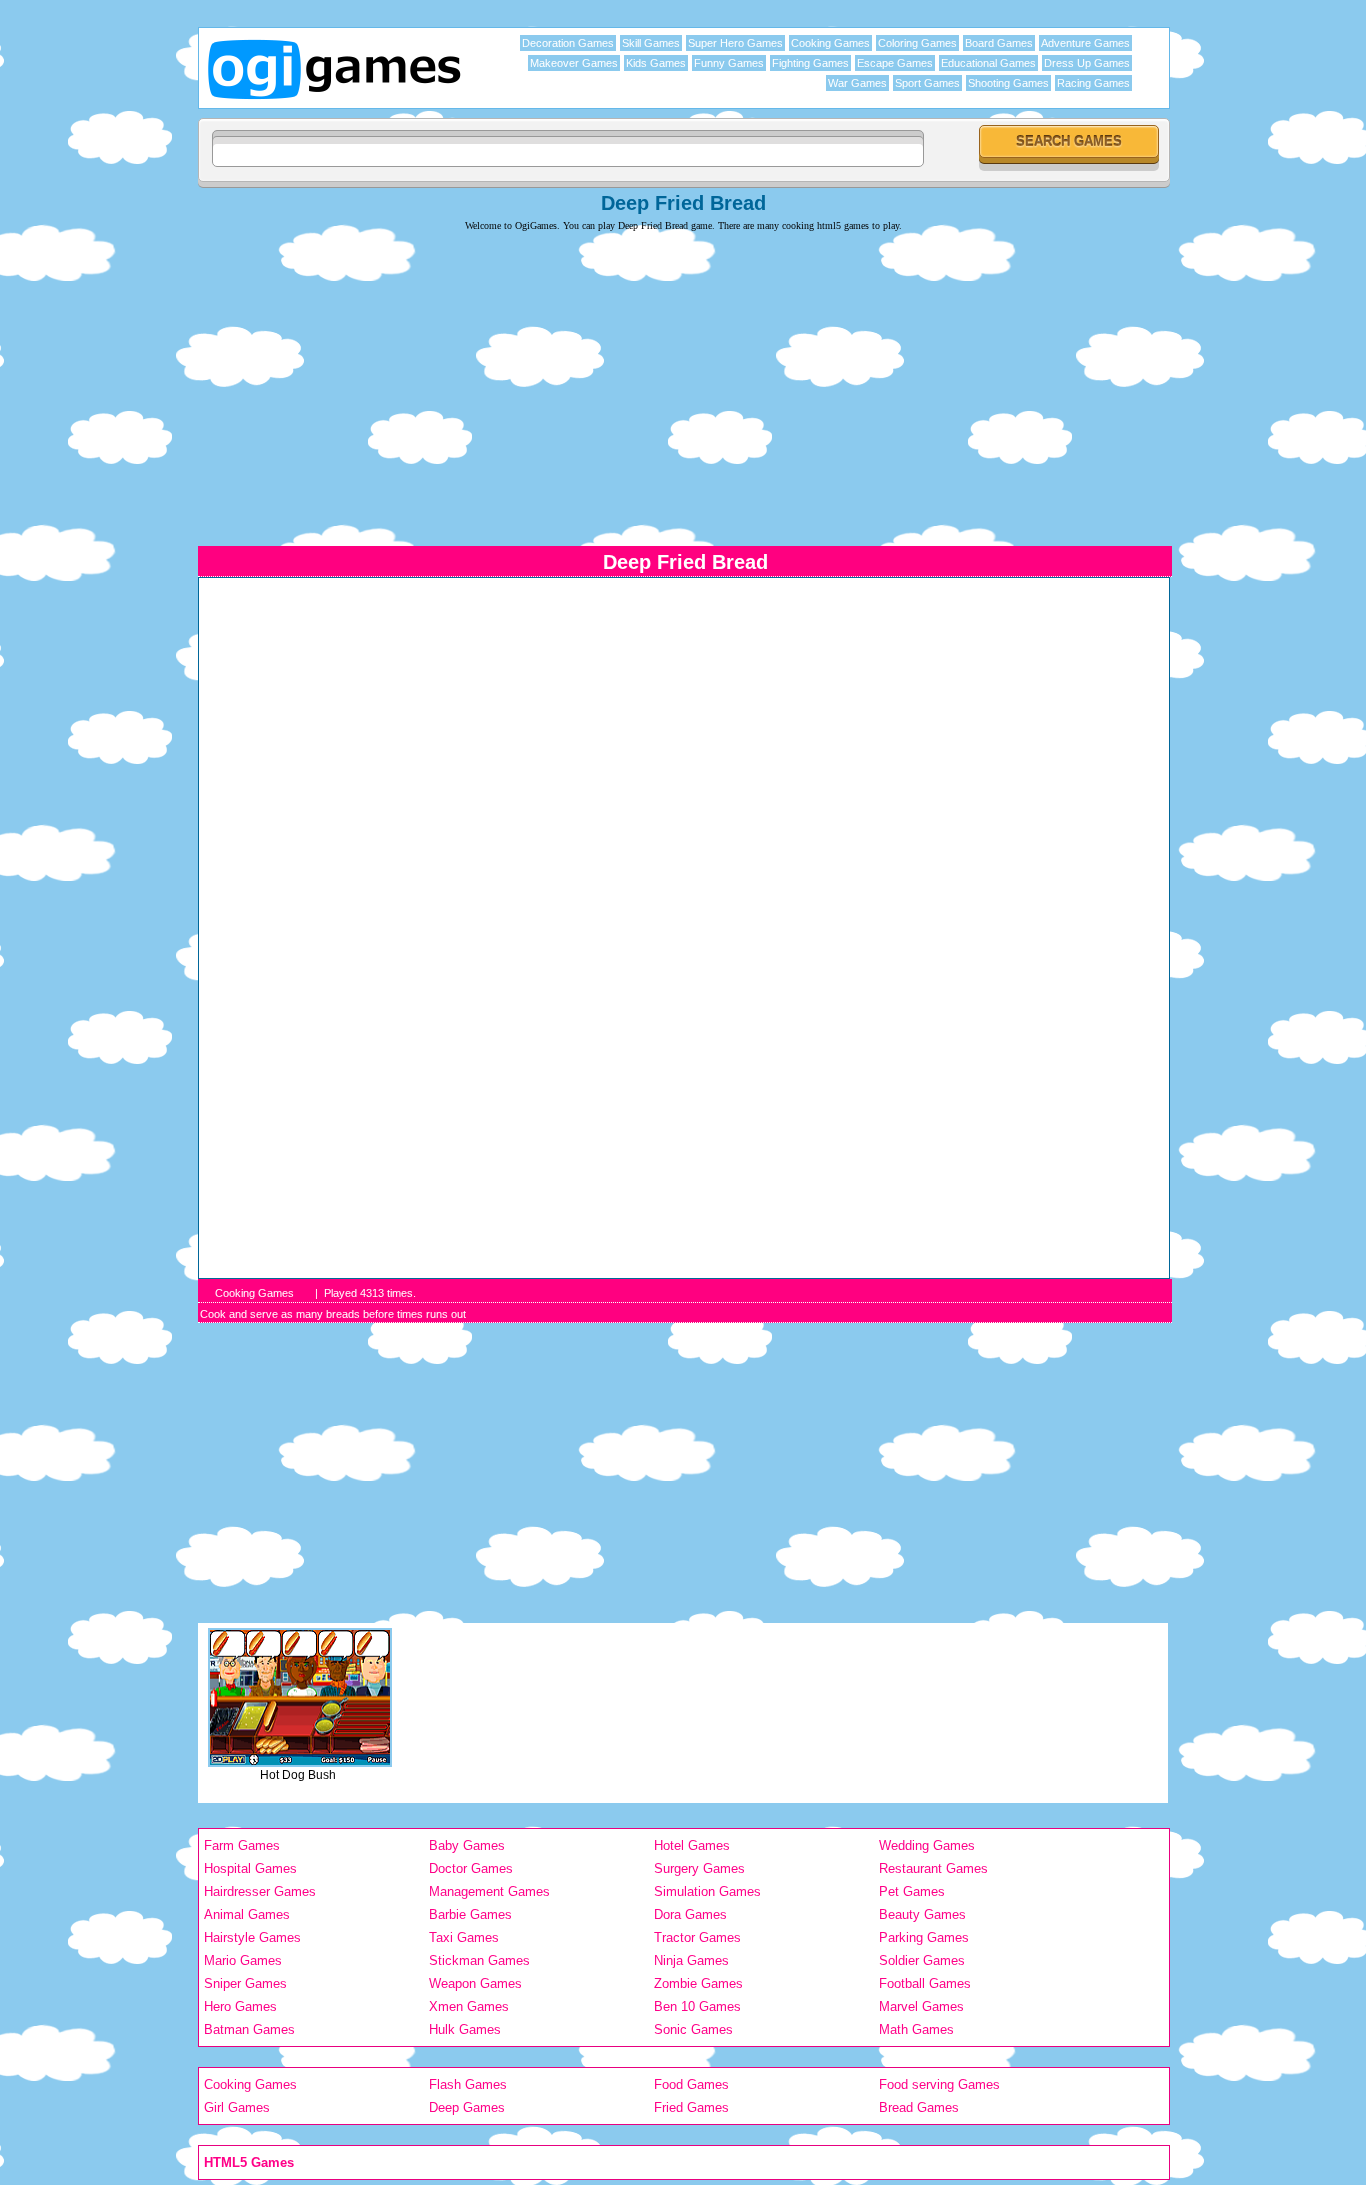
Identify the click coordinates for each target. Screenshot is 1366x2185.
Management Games (489, 1891)
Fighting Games (810, 63)
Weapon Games (475, 1983)
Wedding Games (927, 1845)
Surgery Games (699, 1868)
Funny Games (729, 63)
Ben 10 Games (697, 2006)
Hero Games (240, 2006)
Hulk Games (465, 2029)
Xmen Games (469, 2006)
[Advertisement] (683, 376)
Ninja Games (691, 1960)
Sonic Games (693, 2029)
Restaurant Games (933, 1868)
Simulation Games (707, 1891)
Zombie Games (698, 1983)
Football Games (925, 1983)
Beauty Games (922, 1914)
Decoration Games (568, 43)
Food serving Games (939, 2084)
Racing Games (1093, 83)
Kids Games (656, 63)
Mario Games (243, 1960)
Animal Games (247, 1914)
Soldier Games (922, 1960)
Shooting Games (1008, 83)
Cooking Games (830, 43)
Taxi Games (464, 1937)
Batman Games (249, 2029)
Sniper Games (245, 1983)
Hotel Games (692, 1845)
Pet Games (912, 1891)
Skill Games (651, 43)
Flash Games (468, 2084)
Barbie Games (470, 1914)
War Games (857, 83)
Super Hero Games (735, 43)
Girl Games (237, 2107)
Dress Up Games (1087, 63)
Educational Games (988, 63)
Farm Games (242, 1845)
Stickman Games (479, 1960)
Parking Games (924, 1937)
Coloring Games (917, 43)
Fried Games (691, 2107)
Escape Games (895, 63)
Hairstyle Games (252, 1937)
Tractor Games (697, 1937)
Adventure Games (1085, 43)
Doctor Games (471, 1868)
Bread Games (919, 2107)
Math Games (916, 2029)
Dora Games (690, 1914)
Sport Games (927, 83)
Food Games (691, 2084)
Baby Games (467, 1845)
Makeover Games (574, 63)
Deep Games (467, 2107)
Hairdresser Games (260, 1891)
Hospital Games (250, 1868)
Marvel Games (921, 2006)
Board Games (999, 43)
